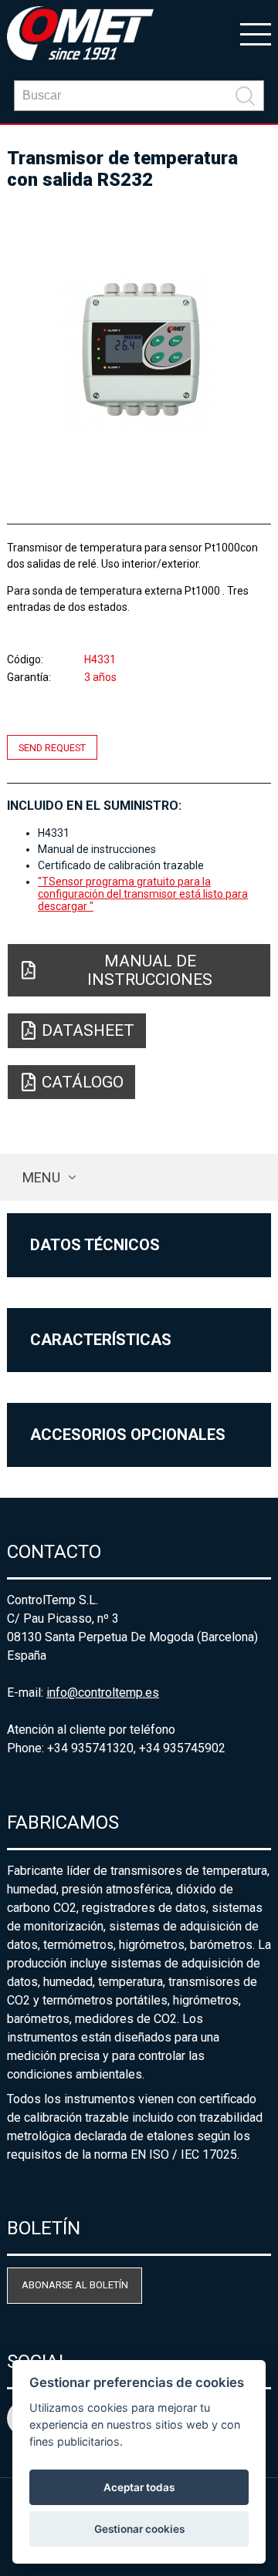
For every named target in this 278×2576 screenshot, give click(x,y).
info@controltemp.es (103, 1693)
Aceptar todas (139, 2487)
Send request (52, 747)
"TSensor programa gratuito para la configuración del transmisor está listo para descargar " (143, 894)
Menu (41, 1177)
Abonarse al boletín (75, 2285)
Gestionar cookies (139, 2529)
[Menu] (256, 33)
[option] (139, 350)
